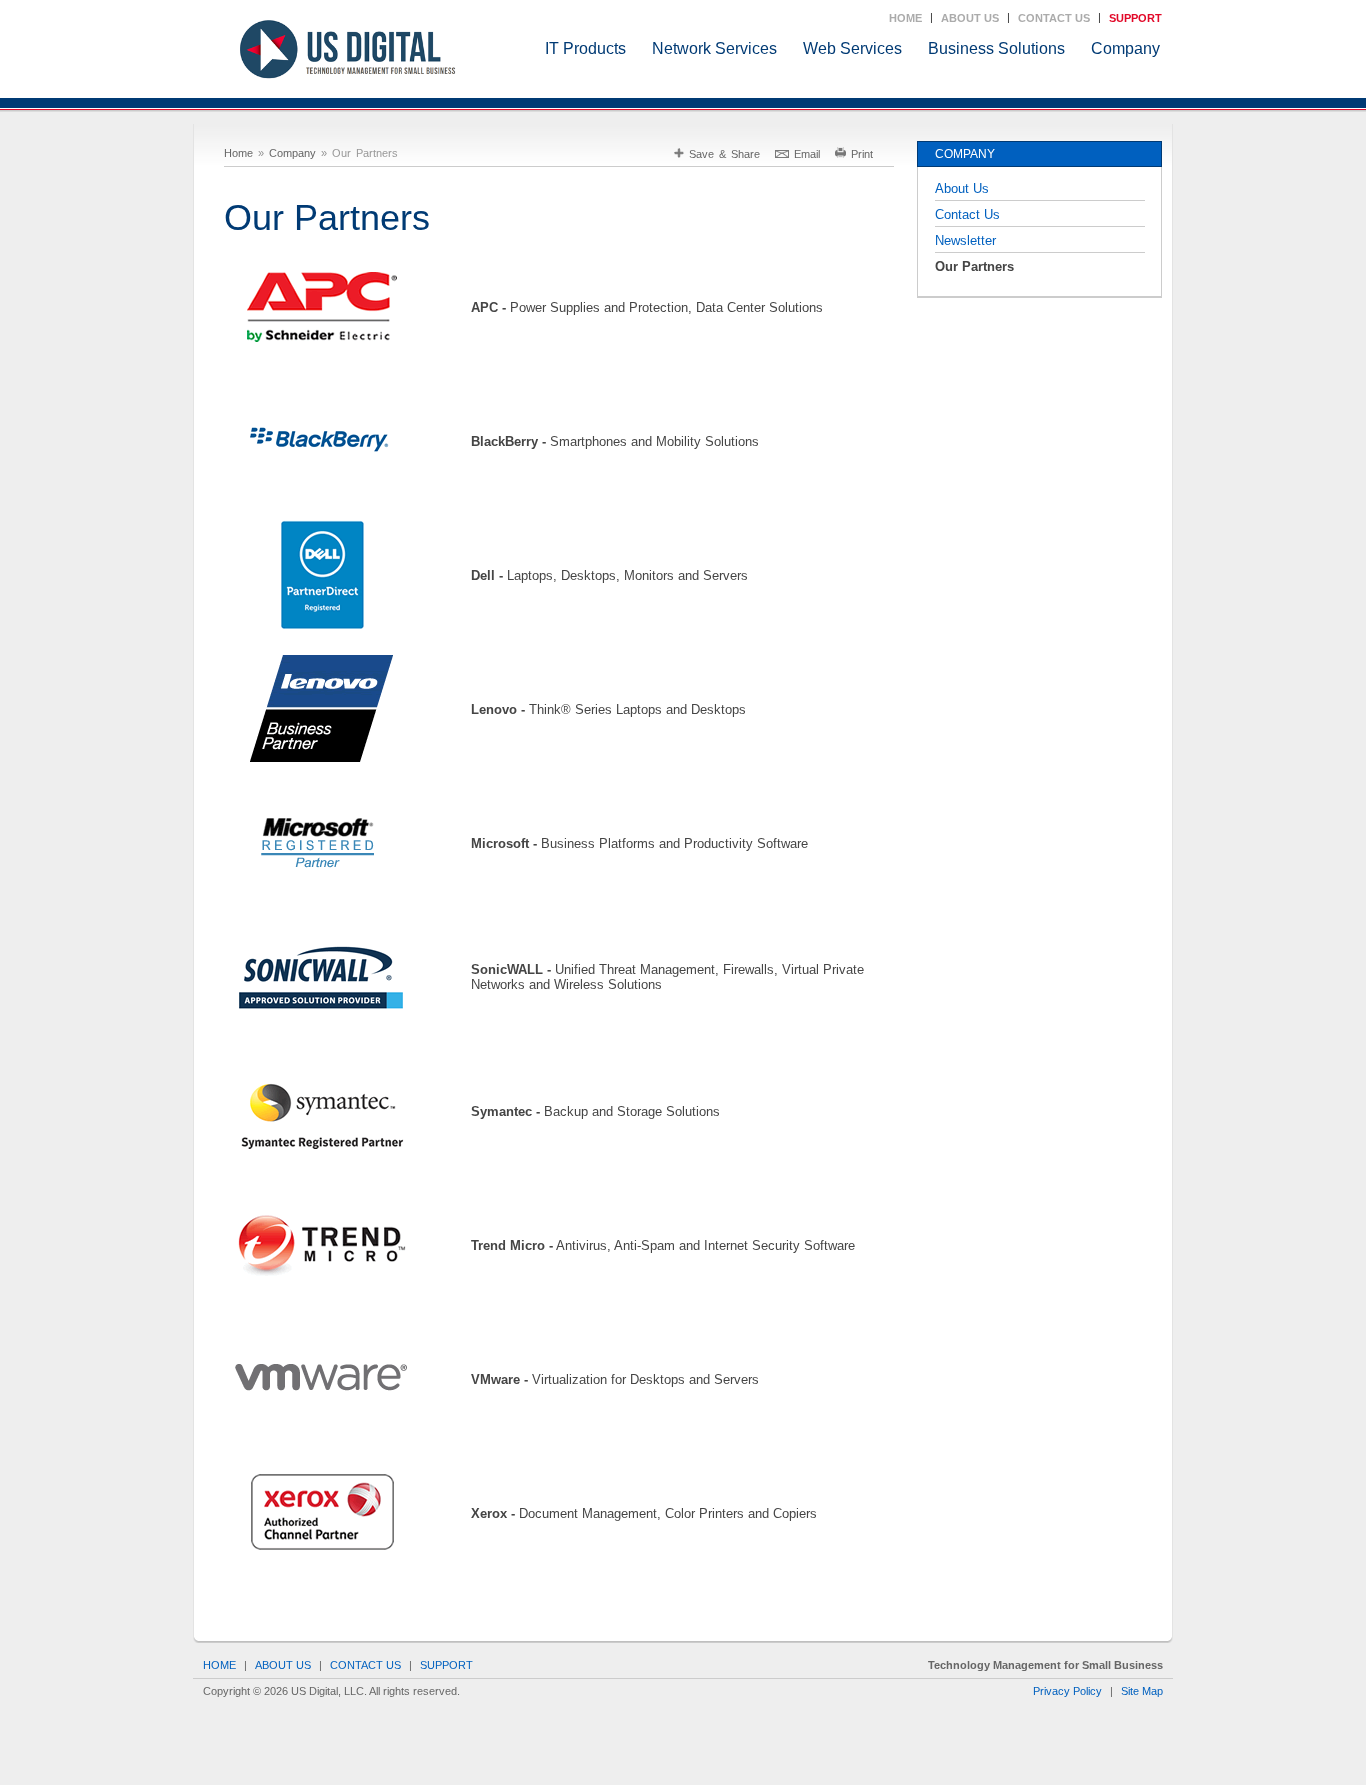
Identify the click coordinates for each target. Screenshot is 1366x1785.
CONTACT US (1054, 18)
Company (1125, 48)
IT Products (585, 48)
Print (862, 154)
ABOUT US (970, 18)
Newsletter (965, 240)
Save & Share (724, 154)
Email (807, 154)
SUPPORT (1135, 18)
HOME (905, 18)
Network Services (714, 48)
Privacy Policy (1067, 1691)
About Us (962, 188)
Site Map (1142, 1691)
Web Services (852, 48)
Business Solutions (996, 48)
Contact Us (967, 214)
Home (238, 153)
